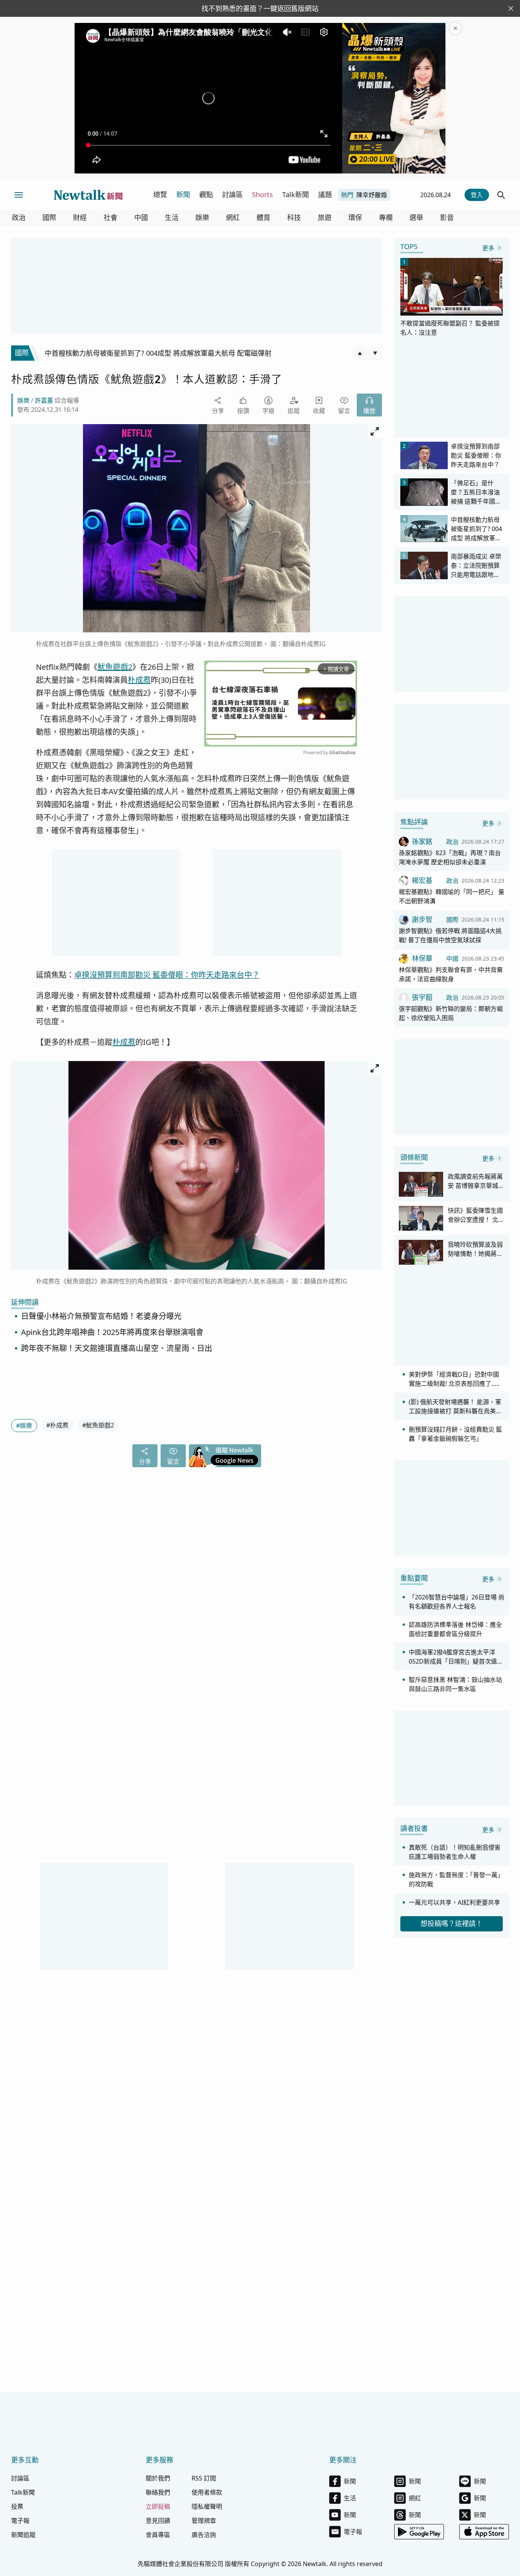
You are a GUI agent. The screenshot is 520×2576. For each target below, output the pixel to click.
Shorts (262, 194)
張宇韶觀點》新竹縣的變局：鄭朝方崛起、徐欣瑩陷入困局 (451, 1013)
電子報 (20, 2521)
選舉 (416, 218)
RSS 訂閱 (204, 2478)
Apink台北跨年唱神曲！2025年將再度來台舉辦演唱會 (112, 1332)
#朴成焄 (57, 1425)
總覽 (160, 194)
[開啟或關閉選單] (19, 195)
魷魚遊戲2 (115, 667)
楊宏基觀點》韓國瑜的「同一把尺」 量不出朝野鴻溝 (452, 896)
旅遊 (325, 218)
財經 (80, 218)
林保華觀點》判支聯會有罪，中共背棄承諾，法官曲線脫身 (451, 974)
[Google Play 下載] (419, 2532)
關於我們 (158, 2478)
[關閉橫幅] (511, 8)
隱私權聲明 (207, 2506)
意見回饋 (158, 2521)
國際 (49, 218)
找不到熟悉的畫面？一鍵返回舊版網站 (260, 8)
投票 (17, 2506)
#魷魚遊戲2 (98, 1425)
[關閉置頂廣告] (455, 28)
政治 (19, 218)
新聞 (183, 194)
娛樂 (202, 218)
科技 (294, 218)
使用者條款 (207, 2492)
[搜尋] (501, 195)
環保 (355, 218)
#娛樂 (24, 1426)
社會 (110, 218)
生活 (172, 218)
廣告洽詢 (204, 2535)
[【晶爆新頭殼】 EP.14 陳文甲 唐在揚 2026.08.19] (394, 98)
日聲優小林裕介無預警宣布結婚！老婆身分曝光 (101, 1316)
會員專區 (158, 2535)
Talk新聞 (296, 194)
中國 (141, 218)
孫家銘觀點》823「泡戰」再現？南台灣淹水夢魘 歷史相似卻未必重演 (450, 857)
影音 (447, 218)
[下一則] (375, 353)
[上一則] (360, 353)
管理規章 (204, 2521)
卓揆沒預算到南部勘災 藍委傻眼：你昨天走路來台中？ (167, 975)
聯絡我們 (158, 2492)
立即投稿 (158, 2506)
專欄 (386, 218)
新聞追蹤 (23, 2535)
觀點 (206, 194)
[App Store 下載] (484, 2532)
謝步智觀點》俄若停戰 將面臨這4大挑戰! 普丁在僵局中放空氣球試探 (450, 935)
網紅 (233, 218)
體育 (263, 218)
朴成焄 (139, 680)
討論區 (232, 194)
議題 (325, 194)
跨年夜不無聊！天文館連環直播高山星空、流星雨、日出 (117, 1348)
